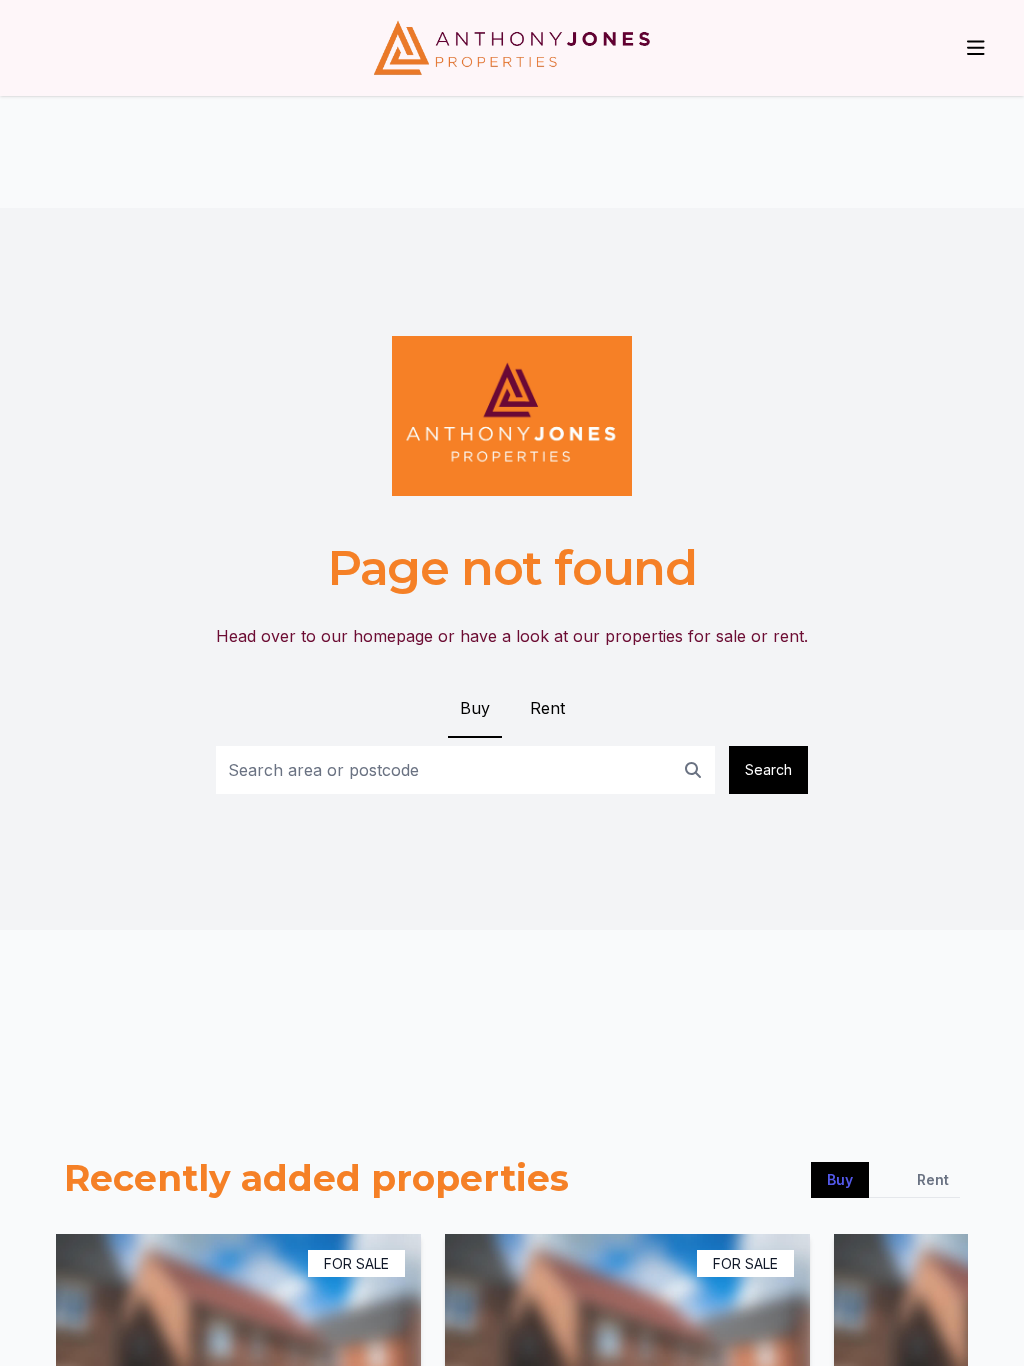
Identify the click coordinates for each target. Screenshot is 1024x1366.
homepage (393, 636)
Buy (475, 708)
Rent (547, 708)
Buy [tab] (840, 1179)
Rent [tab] (933, 1179)
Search (768, 769)
